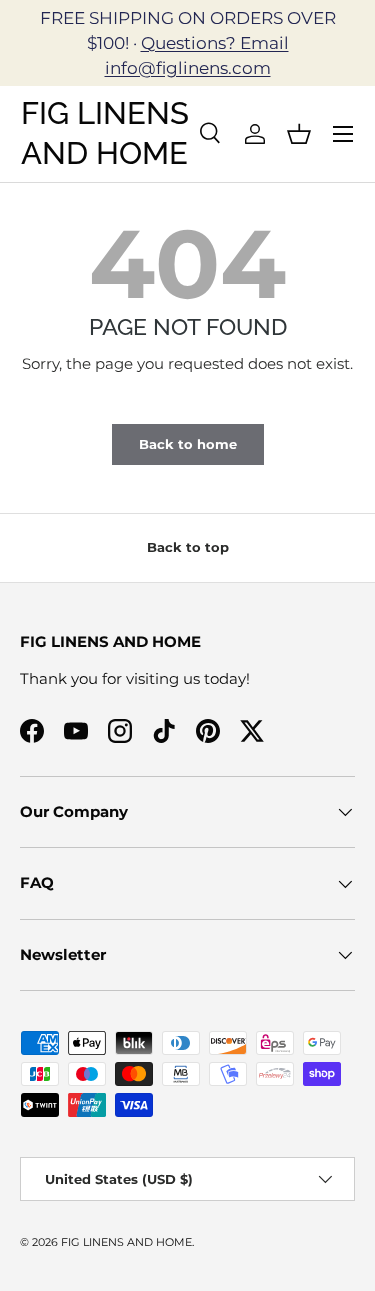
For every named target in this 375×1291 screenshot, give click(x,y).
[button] (299, 134)
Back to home (188, 444)
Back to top (188, 547)
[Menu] (343, 134)
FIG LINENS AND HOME (126, 1242)
